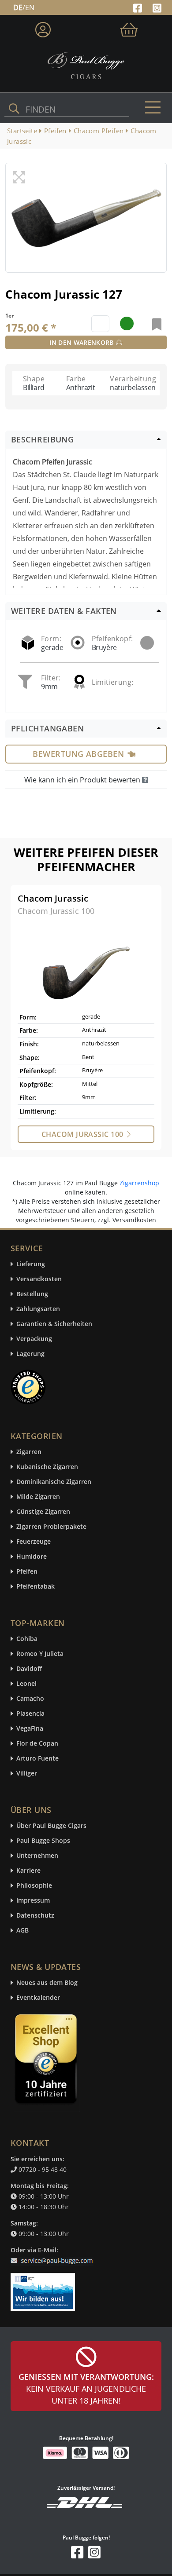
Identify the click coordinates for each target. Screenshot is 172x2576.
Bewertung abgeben (78, 754)
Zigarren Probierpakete (51, 1527)
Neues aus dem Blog (47, 1983)
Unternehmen (37, 1856)
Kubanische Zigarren (47, 1467)
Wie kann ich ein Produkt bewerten (83, 780)
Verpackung (34, 1339)
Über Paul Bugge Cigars (51, 1826)
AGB (22, 1931)
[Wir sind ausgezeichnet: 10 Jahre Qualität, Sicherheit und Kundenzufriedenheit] (47, 2061)
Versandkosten (39, 1279)
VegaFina (30, 1729)
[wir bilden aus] (44, 2287)
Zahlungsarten (38, 1309)
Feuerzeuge (34, 1542)
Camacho (30, 1699)
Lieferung (31, 1264)
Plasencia (30, 1714)
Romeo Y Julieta (40, 1654)
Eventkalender (38, 1998)
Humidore (32, 1557)
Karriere (28, 1871)
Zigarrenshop (139, 1183)
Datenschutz (35, 1916)
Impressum (33, 1901)
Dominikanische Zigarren (54, 1482)
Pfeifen (27, 1572)
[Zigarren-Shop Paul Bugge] (86, 65)
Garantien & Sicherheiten (54, 1324)
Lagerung (30, 1354)
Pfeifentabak (36, 1587)
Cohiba (27, 1639)
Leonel (26, 1684)
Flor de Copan (37, 1744)
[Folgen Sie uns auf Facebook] (139, 7)
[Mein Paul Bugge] (43, 28)
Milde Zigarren (38, 1497)
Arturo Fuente (37, 1759)
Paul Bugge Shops (43, 1841)
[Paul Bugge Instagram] (157, 7)
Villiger (27, 1774)
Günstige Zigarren (43, 1512)
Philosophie (34, 1886)
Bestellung (32, 1294)
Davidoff (29, 1669)
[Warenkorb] (129, 28)
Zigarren (29, 1452)
